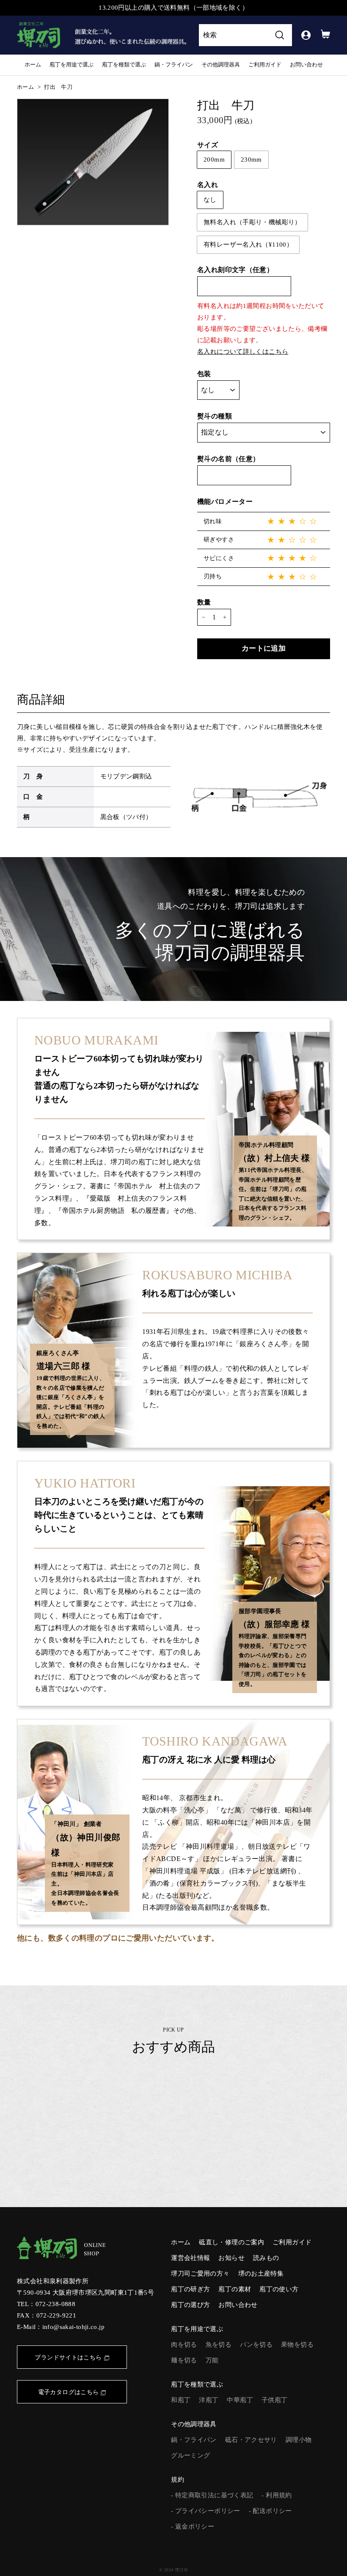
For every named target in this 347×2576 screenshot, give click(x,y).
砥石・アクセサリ (251, 2440)
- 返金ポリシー (193, 2527)
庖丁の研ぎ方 (190, 2289)
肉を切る (184, 2345)
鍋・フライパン (174, 65)
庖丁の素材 (235, 2289)
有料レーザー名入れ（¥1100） (248, 245)
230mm (251, 159)
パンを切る (256, 2345)
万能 (212, 2360)
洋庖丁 (209, 2400)
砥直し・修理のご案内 (231, 2242)
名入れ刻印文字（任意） (235, 270)
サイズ (208, 145)
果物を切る (297, 2345)
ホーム (33, 65)
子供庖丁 (275, 2400)
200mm (214, 159)
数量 (204, 602)
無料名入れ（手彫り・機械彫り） (252, 222)
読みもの (266, 2258)
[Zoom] (93, 162)
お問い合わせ (306, 65)
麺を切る (184, 2360)
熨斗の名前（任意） (228, 459)
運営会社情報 (190, 2258)
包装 (204, 374)
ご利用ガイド (265, 65)
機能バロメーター (225, 502)
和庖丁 (181, 2400)
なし (210, 200)
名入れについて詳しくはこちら (243, 352)
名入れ (208, 185)
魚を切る (219, 2345)
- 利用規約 (277, 2495)
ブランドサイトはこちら (68, 2357)
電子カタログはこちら (69, 2392)
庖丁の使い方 (279, 2289)
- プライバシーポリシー (206, 2511)
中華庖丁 (240, 2400)
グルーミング (190, 2455)
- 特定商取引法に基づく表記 (212, 2495)
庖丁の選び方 (190, 2305)
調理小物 (299, 2440)
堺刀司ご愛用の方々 (200, 2274)
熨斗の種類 (215, 416)
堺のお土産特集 (261, 2274)
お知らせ (231, 2258)
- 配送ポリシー (270, 2511)
